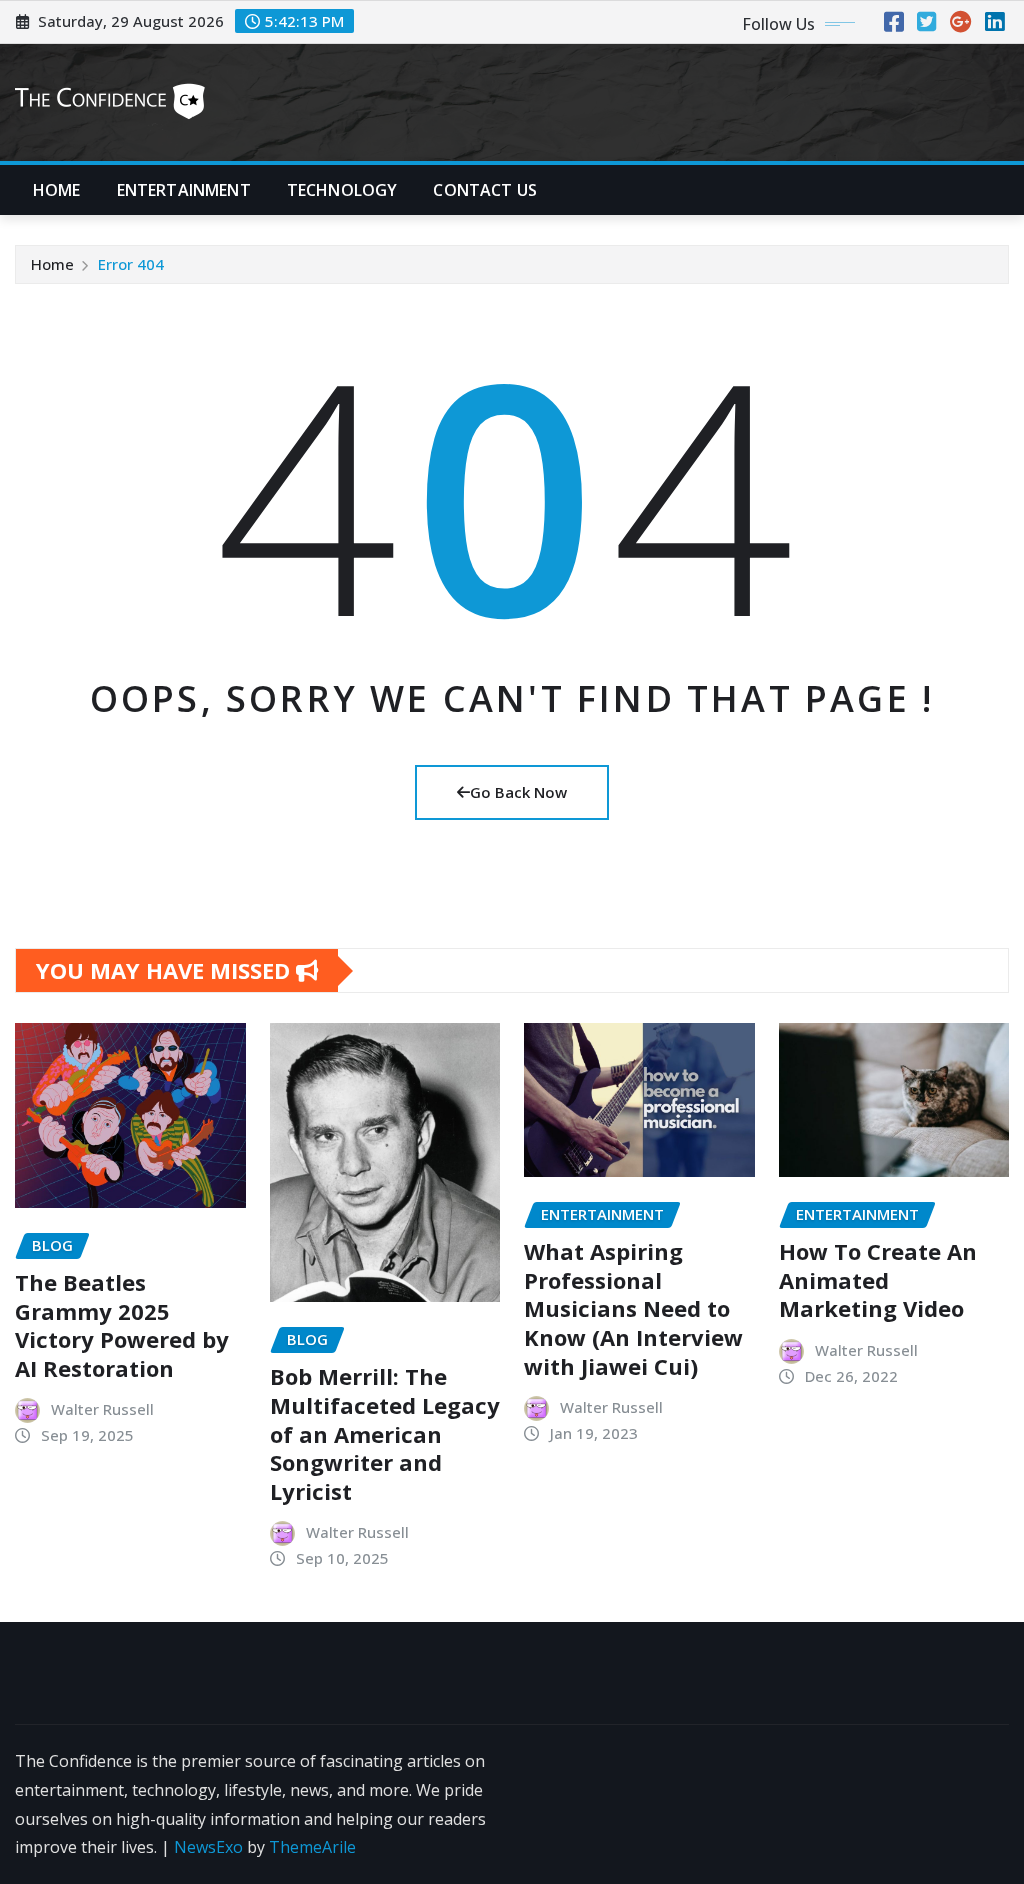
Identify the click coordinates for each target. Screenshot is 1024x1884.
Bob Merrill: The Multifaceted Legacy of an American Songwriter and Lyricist (385, 1433)
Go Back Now (518, 792)
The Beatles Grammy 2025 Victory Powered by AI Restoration (122, 1325)
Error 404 (131, 264)
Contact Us (485, 190)
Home (57, 190)
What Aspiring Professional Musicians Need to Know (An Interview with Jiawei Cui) (633, 1308)
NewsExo (208, 1847)
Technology (342, 190)
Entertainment (184, 190)
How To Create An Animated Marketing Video (878, 1279)
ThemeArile (312, 1847)
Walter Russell (102, 1409)
